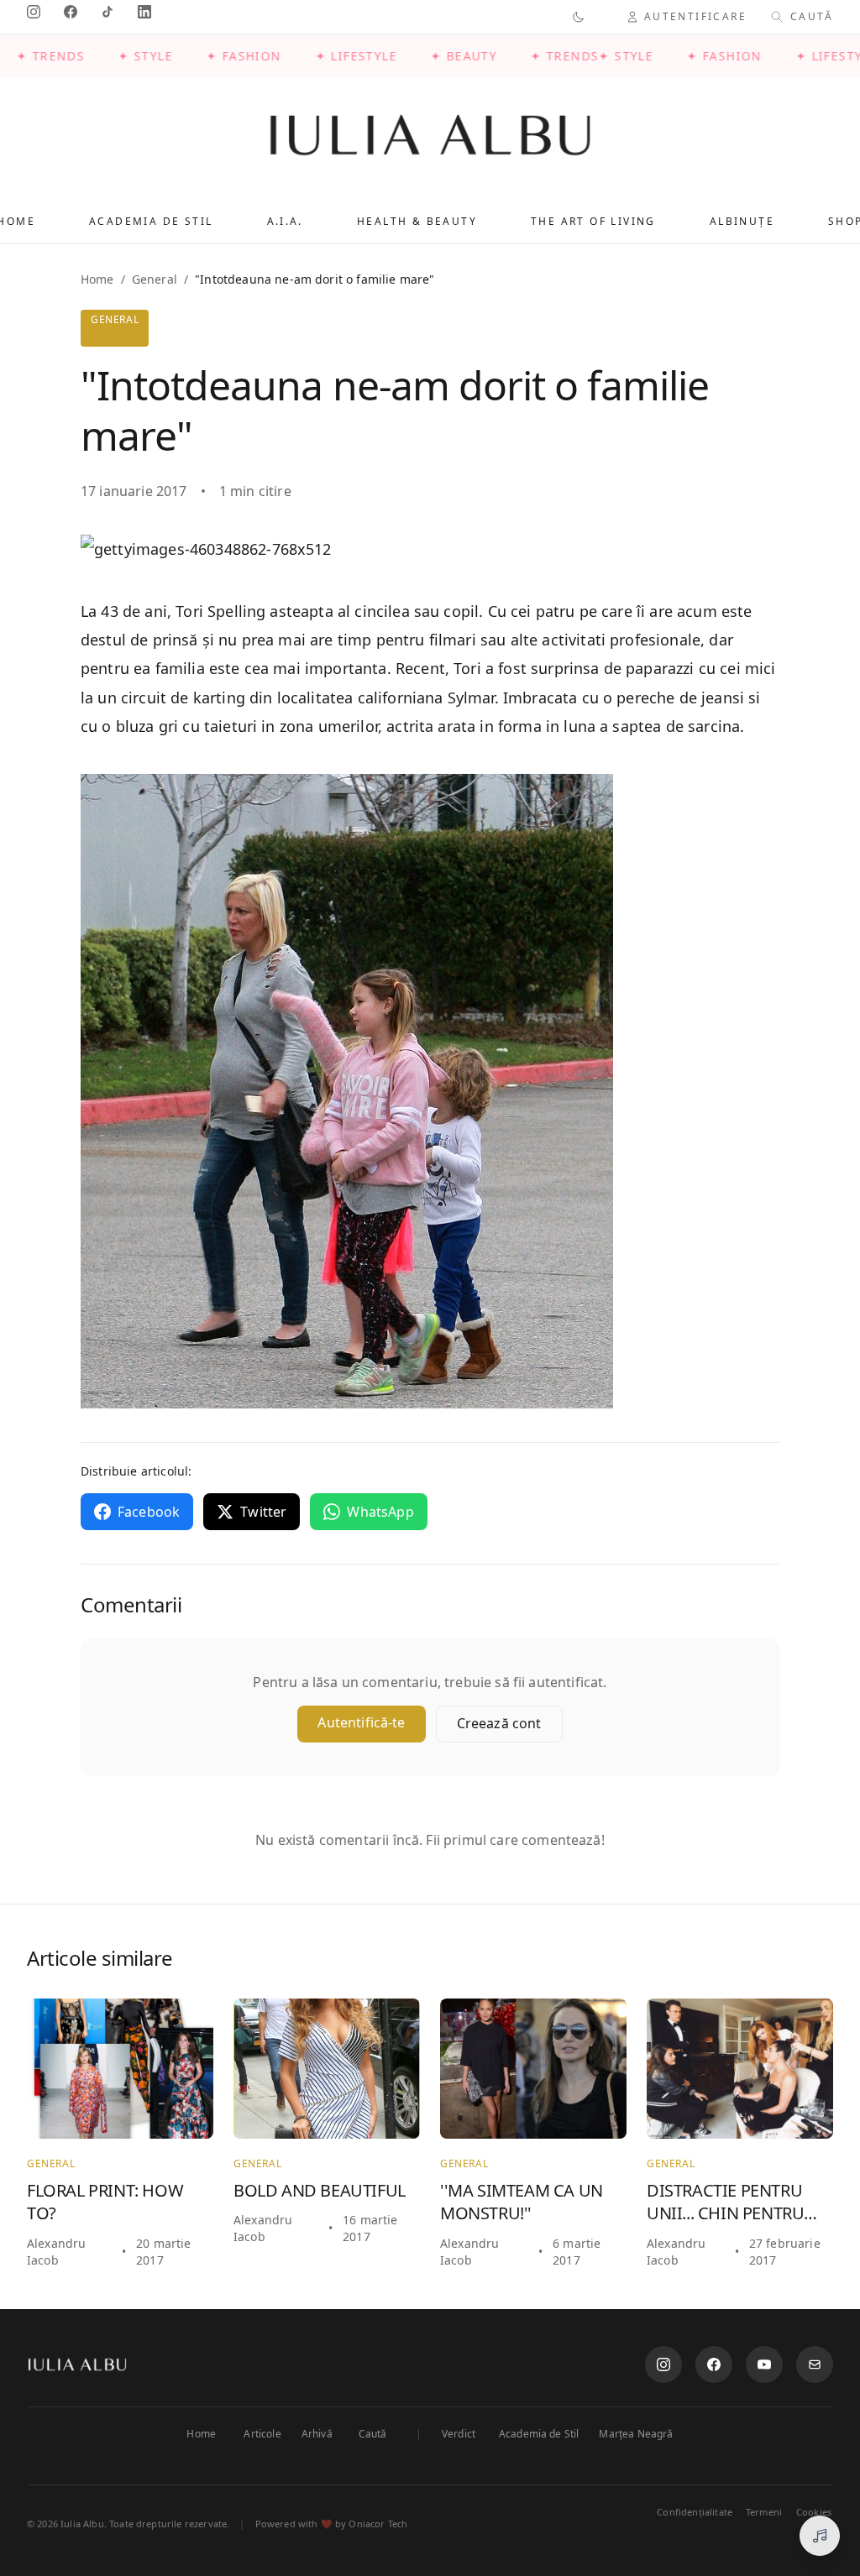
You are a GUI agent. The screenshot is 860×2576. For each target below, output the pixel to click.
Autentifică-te (361, 1722)
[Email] (815, 2364)
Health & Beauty (417, 221)
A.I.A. (285, 221)
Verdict (459, 2434)
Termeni (764, 2512)
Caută (373, 2434)
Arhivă (317, 2434)
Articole (262, 2434)
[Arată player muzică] (820, 2536)
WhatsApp (380, 1512)
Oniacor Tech (378, 2524)
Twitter (263, 1512)
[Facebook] (714, 2364)
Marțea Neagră (636, 2434)
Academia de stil (151, 221)
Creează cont (499, 1723)
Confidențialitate (695, 2512)
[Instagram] (663, 2364)
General (155, 279)
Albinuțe (742, 221)
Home (97, 279)
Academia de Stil (539, 2434)
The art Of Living (593, 221)
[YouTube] (764, 2364)
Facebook (149, 1512)
